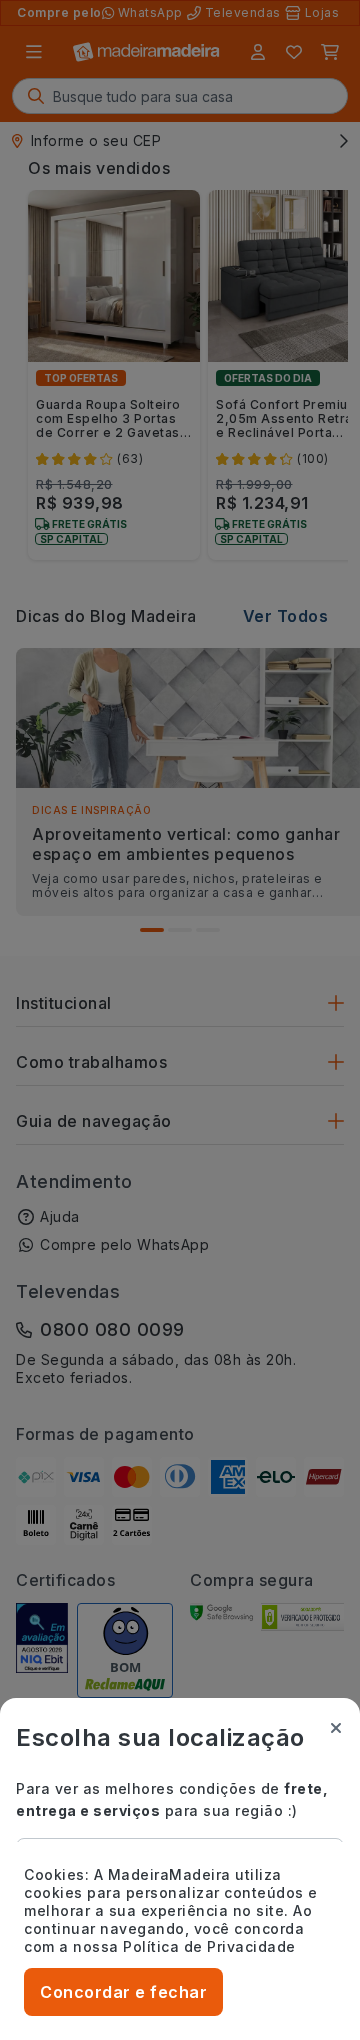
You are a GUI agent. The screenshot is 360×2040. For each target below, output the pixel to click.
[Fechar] (336, 1728)
